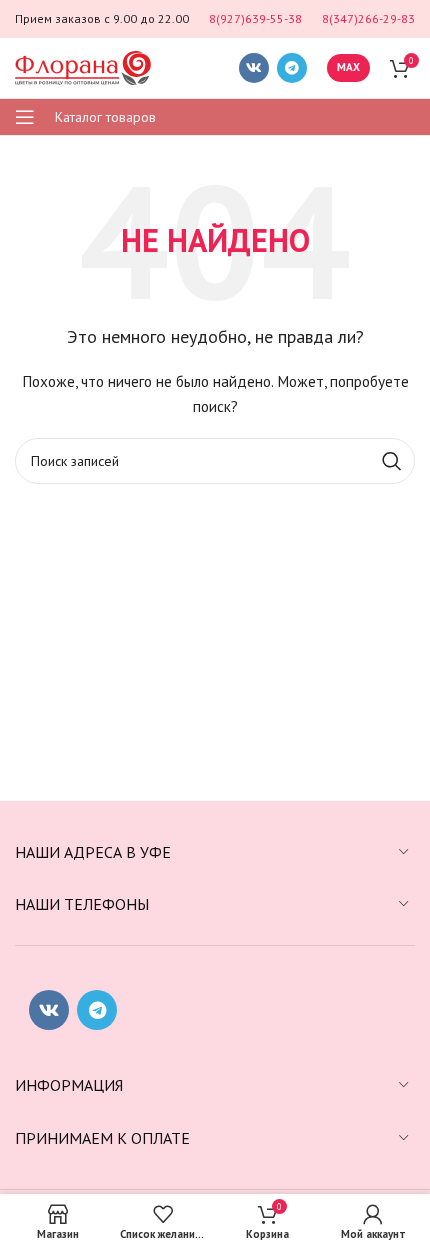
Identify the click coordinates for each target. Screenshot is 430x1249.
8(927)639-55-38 (255, 18)
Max (348, 67)
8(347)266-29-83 (368, 18)
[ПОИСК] (392, 461)
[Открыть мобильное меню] (25, 117)
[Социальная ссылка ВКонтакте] (254, 68)
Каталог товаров (105, 117)
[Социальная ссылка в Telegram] (292, 68)
